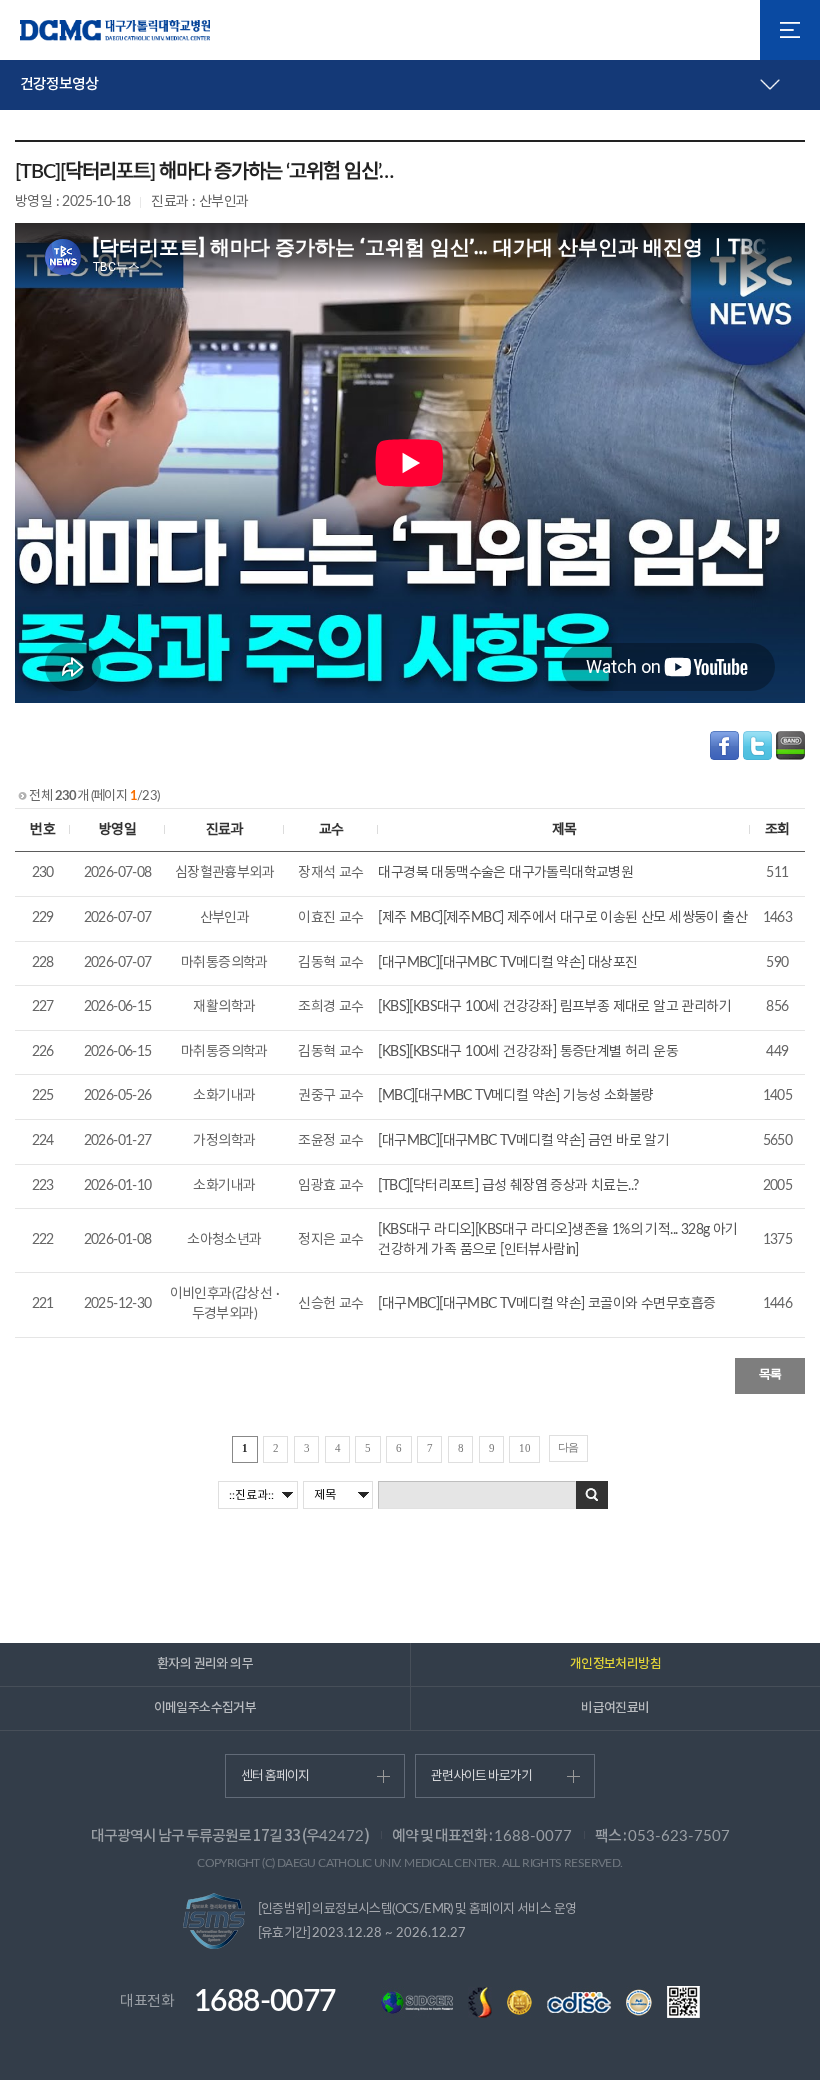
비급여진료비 (615, 1708)
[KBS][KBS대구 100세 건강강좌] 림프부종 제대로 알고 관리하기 (554, 1007)
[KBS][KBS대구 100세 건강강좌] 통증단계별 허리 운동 (528, 1052)
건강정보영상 (59, 84)
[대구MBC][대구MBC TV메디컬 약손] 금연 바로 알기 (523, 1141)
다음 (568, 1447)
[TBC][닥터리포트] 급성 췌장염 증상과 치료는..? (508, 1186)
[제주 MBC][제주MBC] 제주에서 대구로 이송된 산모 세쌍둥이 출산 (562, 918)
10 (524, 1448)
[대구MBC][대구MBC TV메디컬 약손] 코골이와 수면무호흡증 (546, 1304)
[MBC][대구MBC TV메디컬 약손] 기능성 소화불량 (515, 1096)
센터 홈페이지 (275, 1776)
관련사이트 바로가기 (481, 1776)
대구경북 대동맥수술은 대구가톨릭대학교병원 (505, 873)
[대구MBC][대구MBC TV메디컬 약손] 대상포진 (507, 963)
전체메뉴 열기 (790, 30)
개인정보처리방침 (615, 1664)
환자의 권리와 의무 (205, 1664)
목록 (770, 1375)
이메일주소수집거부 (205, 1708)
